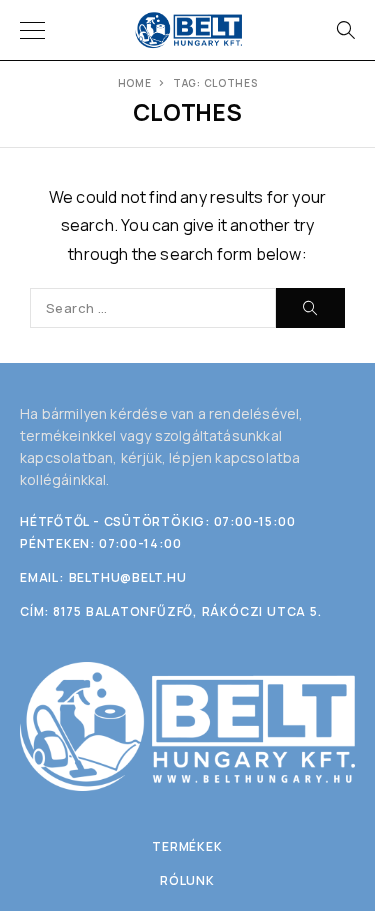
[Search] (345, 30)
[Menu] (32, 30)
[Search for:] (153, 308)
